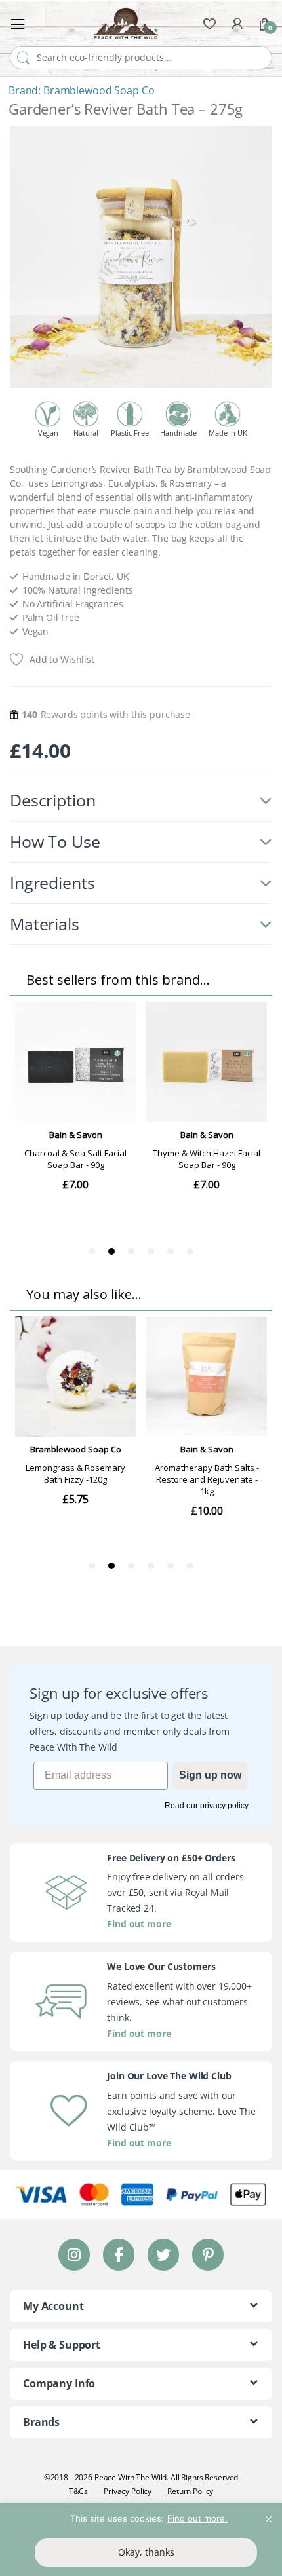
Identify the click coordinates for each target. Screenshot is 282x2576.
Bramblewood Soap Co (99, 90)
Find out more (139, 1924)
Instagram (74, 2254)
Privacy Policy (128, 2491)
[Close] (268, 2514)
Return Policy (190, 2491)
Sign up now (210, 1775)
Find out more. (197, 2518)
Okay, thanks (146, 2552)
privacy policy (224, 1806)
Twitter (163, 2254)
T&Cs (78, 2491)
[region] (141, 2539)
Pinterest (208, 2254)
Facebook (119, 2254)
